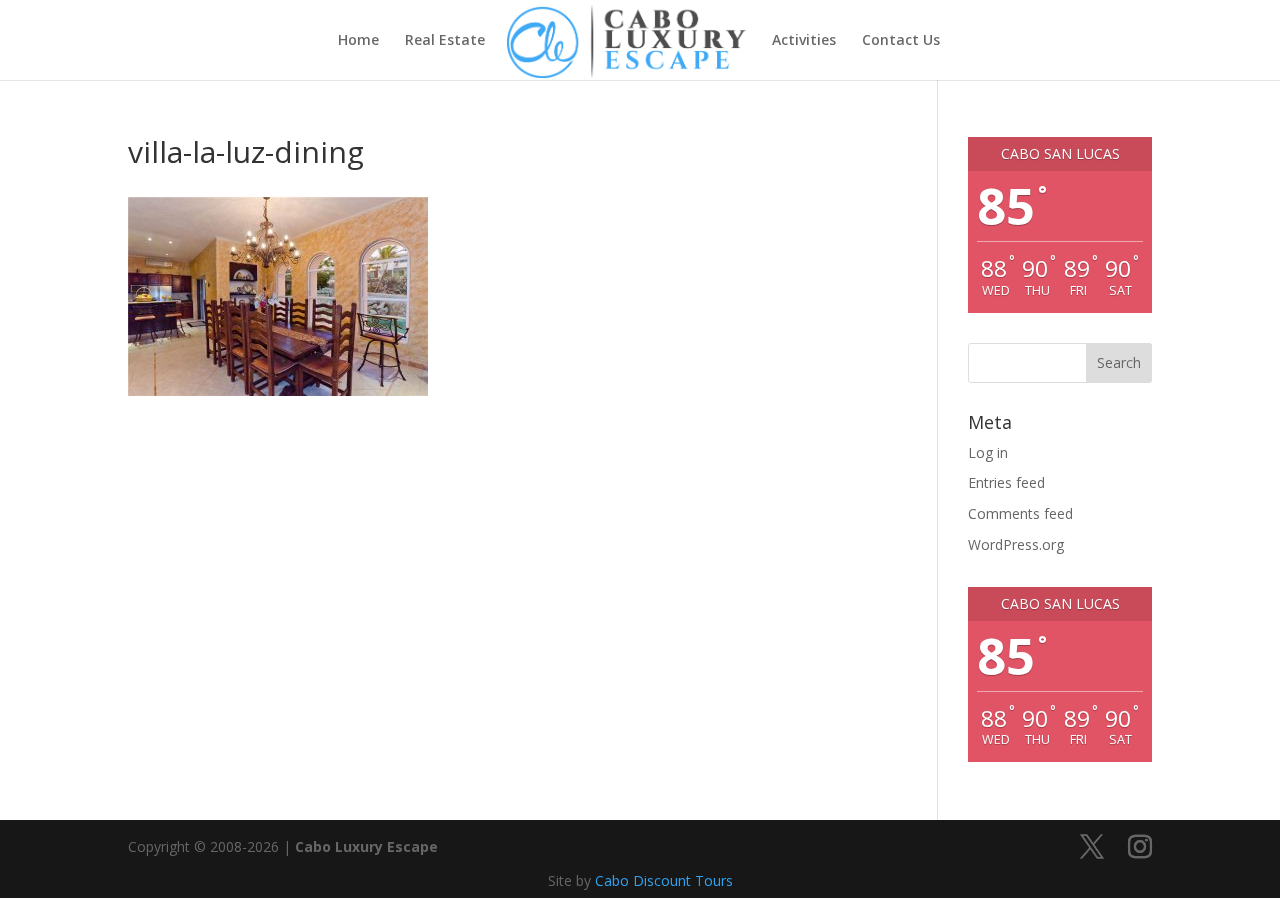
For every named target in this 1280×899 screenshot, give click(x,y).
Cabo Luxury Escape (366, 846)
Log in (988, 452)
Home (358, 41)
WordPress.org (1016, 544)
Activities (804, 41)
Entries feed (1006, 482)
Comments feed (1020, 513)
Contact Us (901, 41)
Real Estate (445, 41)
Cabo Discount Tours (664, 880)
